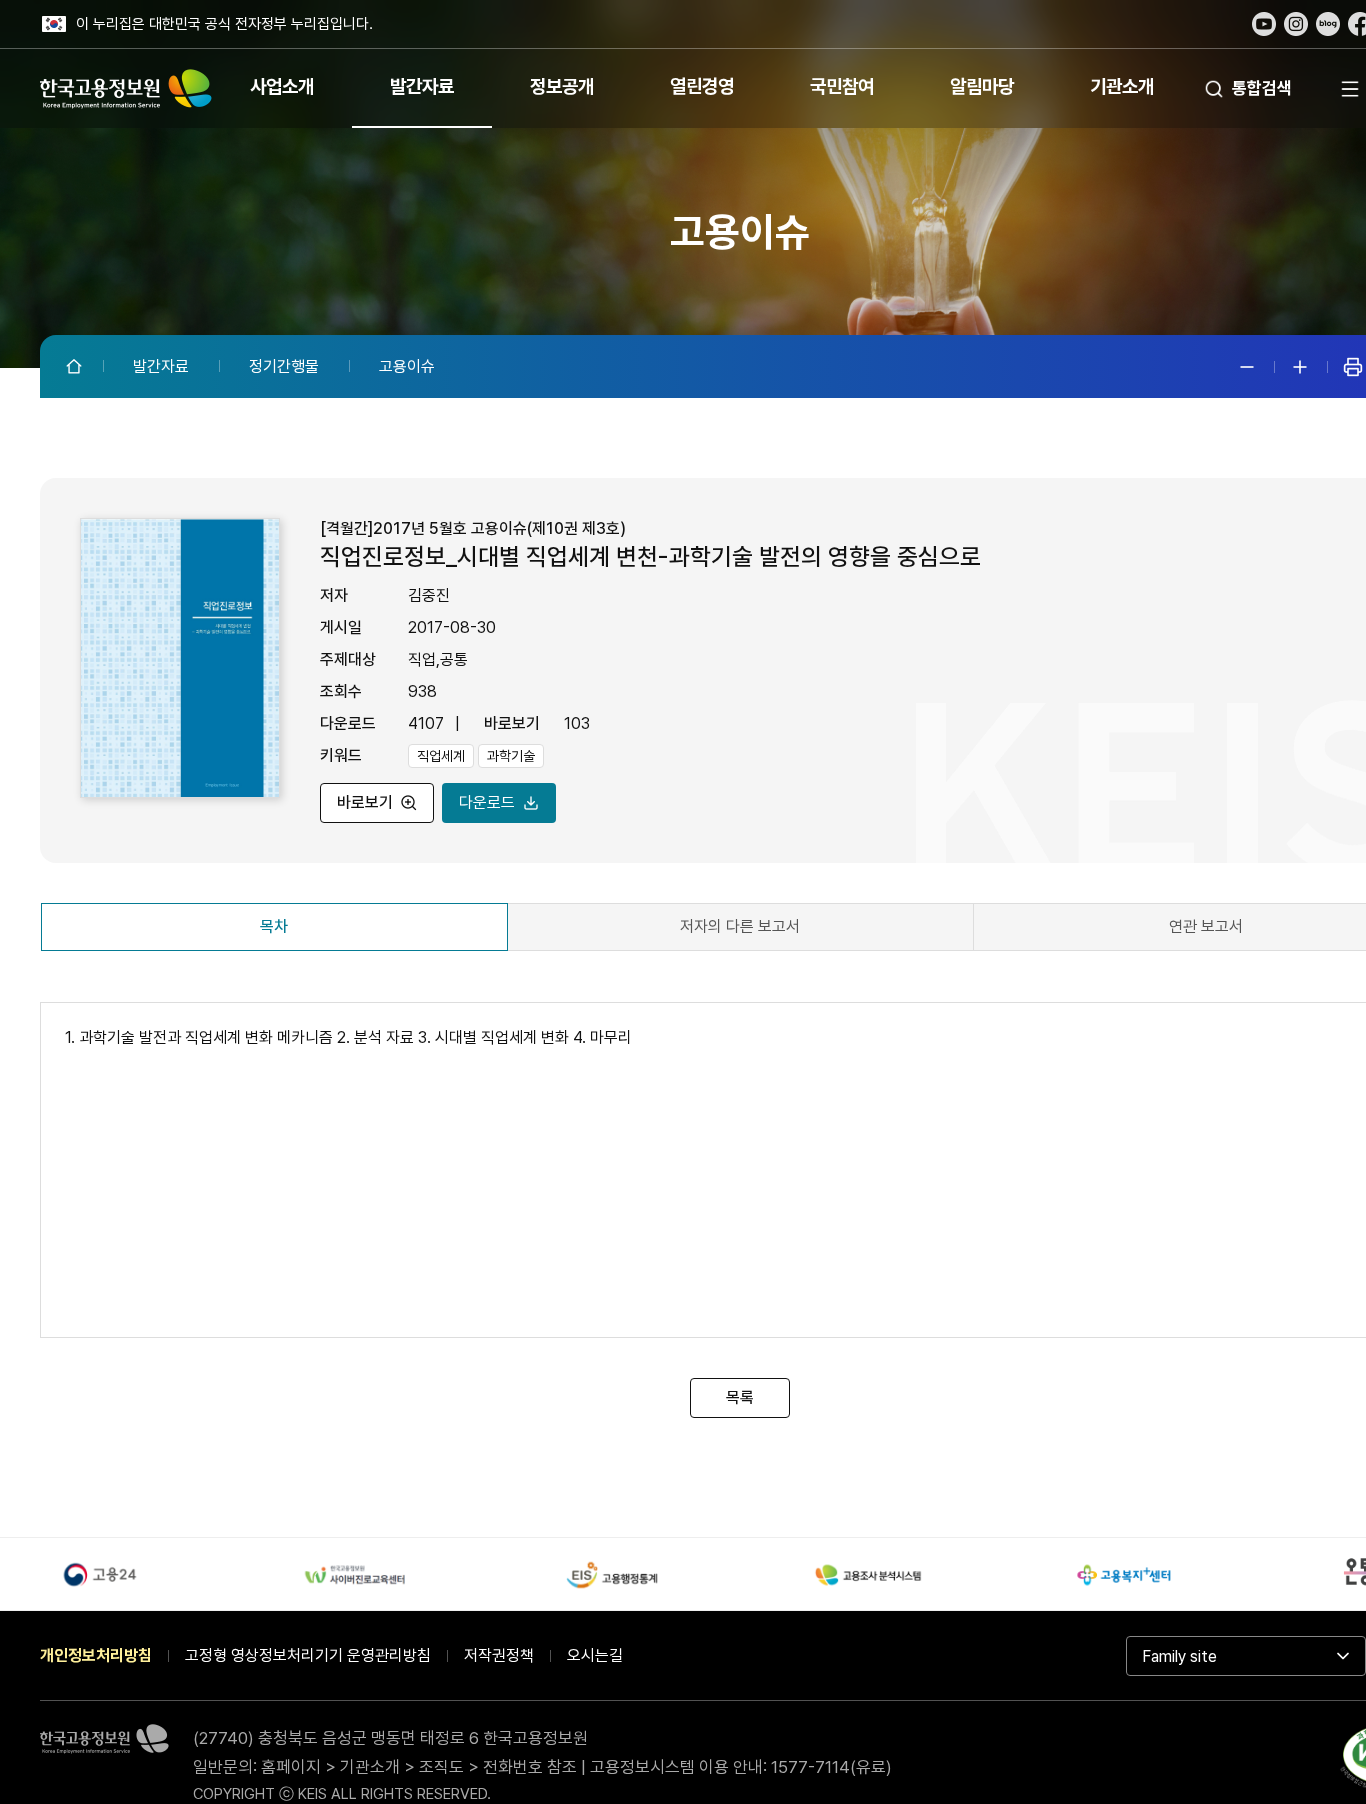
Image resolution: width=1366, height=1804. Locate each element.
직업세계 (441, 756)
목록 (740, 1397)
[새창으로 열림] (1264, 24)
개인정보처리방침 (96, 1655)
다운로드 (487, 802)
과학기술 (511, 756)
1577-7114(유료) (831, 1767)
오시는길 (595, 1655)
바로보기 (365, 802)
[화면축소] (1247, 367)
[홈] (76, 366)
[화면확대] (1300, 367)
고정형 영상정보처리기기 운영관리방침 (308, 1655)
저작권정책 (499, 1655)
